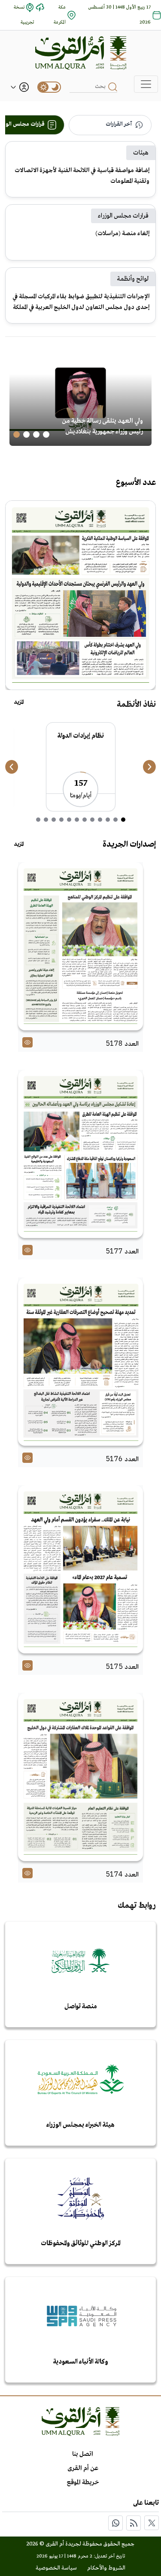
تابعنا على (146, 2503)
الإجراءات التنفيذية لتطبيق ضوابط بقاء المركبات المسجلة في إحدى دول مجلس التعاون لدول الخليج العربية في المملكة (81, 302)
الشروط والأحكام (106, 2568)
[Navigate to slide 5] (92, 820)
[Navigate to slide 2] (36, 434)
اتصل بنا (83, 2454)
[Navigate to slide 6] (85, 820)
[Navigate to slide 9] (61, 820)
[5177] (80, 1154)
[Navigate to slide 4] (17, 434)
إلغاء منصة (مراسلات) (122, 233)
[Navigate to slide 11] (46, 820)
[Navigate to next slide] (149, 767)
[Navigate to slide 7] (77, 820)
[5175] (80, 1569)
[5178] (80, 946)
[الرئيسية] (81, 53)
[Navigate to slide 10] (54, 820)
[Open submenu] (13, 87)
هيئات (141, 153)
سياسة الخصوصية (56, 2568)
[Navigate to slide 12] (38, 820)
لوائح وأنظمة (133, 279)
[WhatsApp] (115, 2523)
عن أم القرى (83, 2468)
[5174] (80, 1777)
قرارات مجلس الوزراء (123, 216)
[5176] (80, 1362)
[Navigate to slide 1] (46, 434)
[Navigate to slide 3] (26, 434)
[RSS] (134, 2523)
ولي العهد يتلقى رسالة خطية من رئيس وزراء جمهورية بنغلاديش (102, 426)
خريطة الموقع (83, 2482)
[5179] (80, 595)
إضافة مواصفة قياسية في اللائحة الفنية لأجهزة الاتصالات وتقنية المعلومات (82, 176)
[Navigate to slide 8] (69, 820)
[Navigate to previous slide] (12, 767)
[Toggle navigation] (146, 84)
